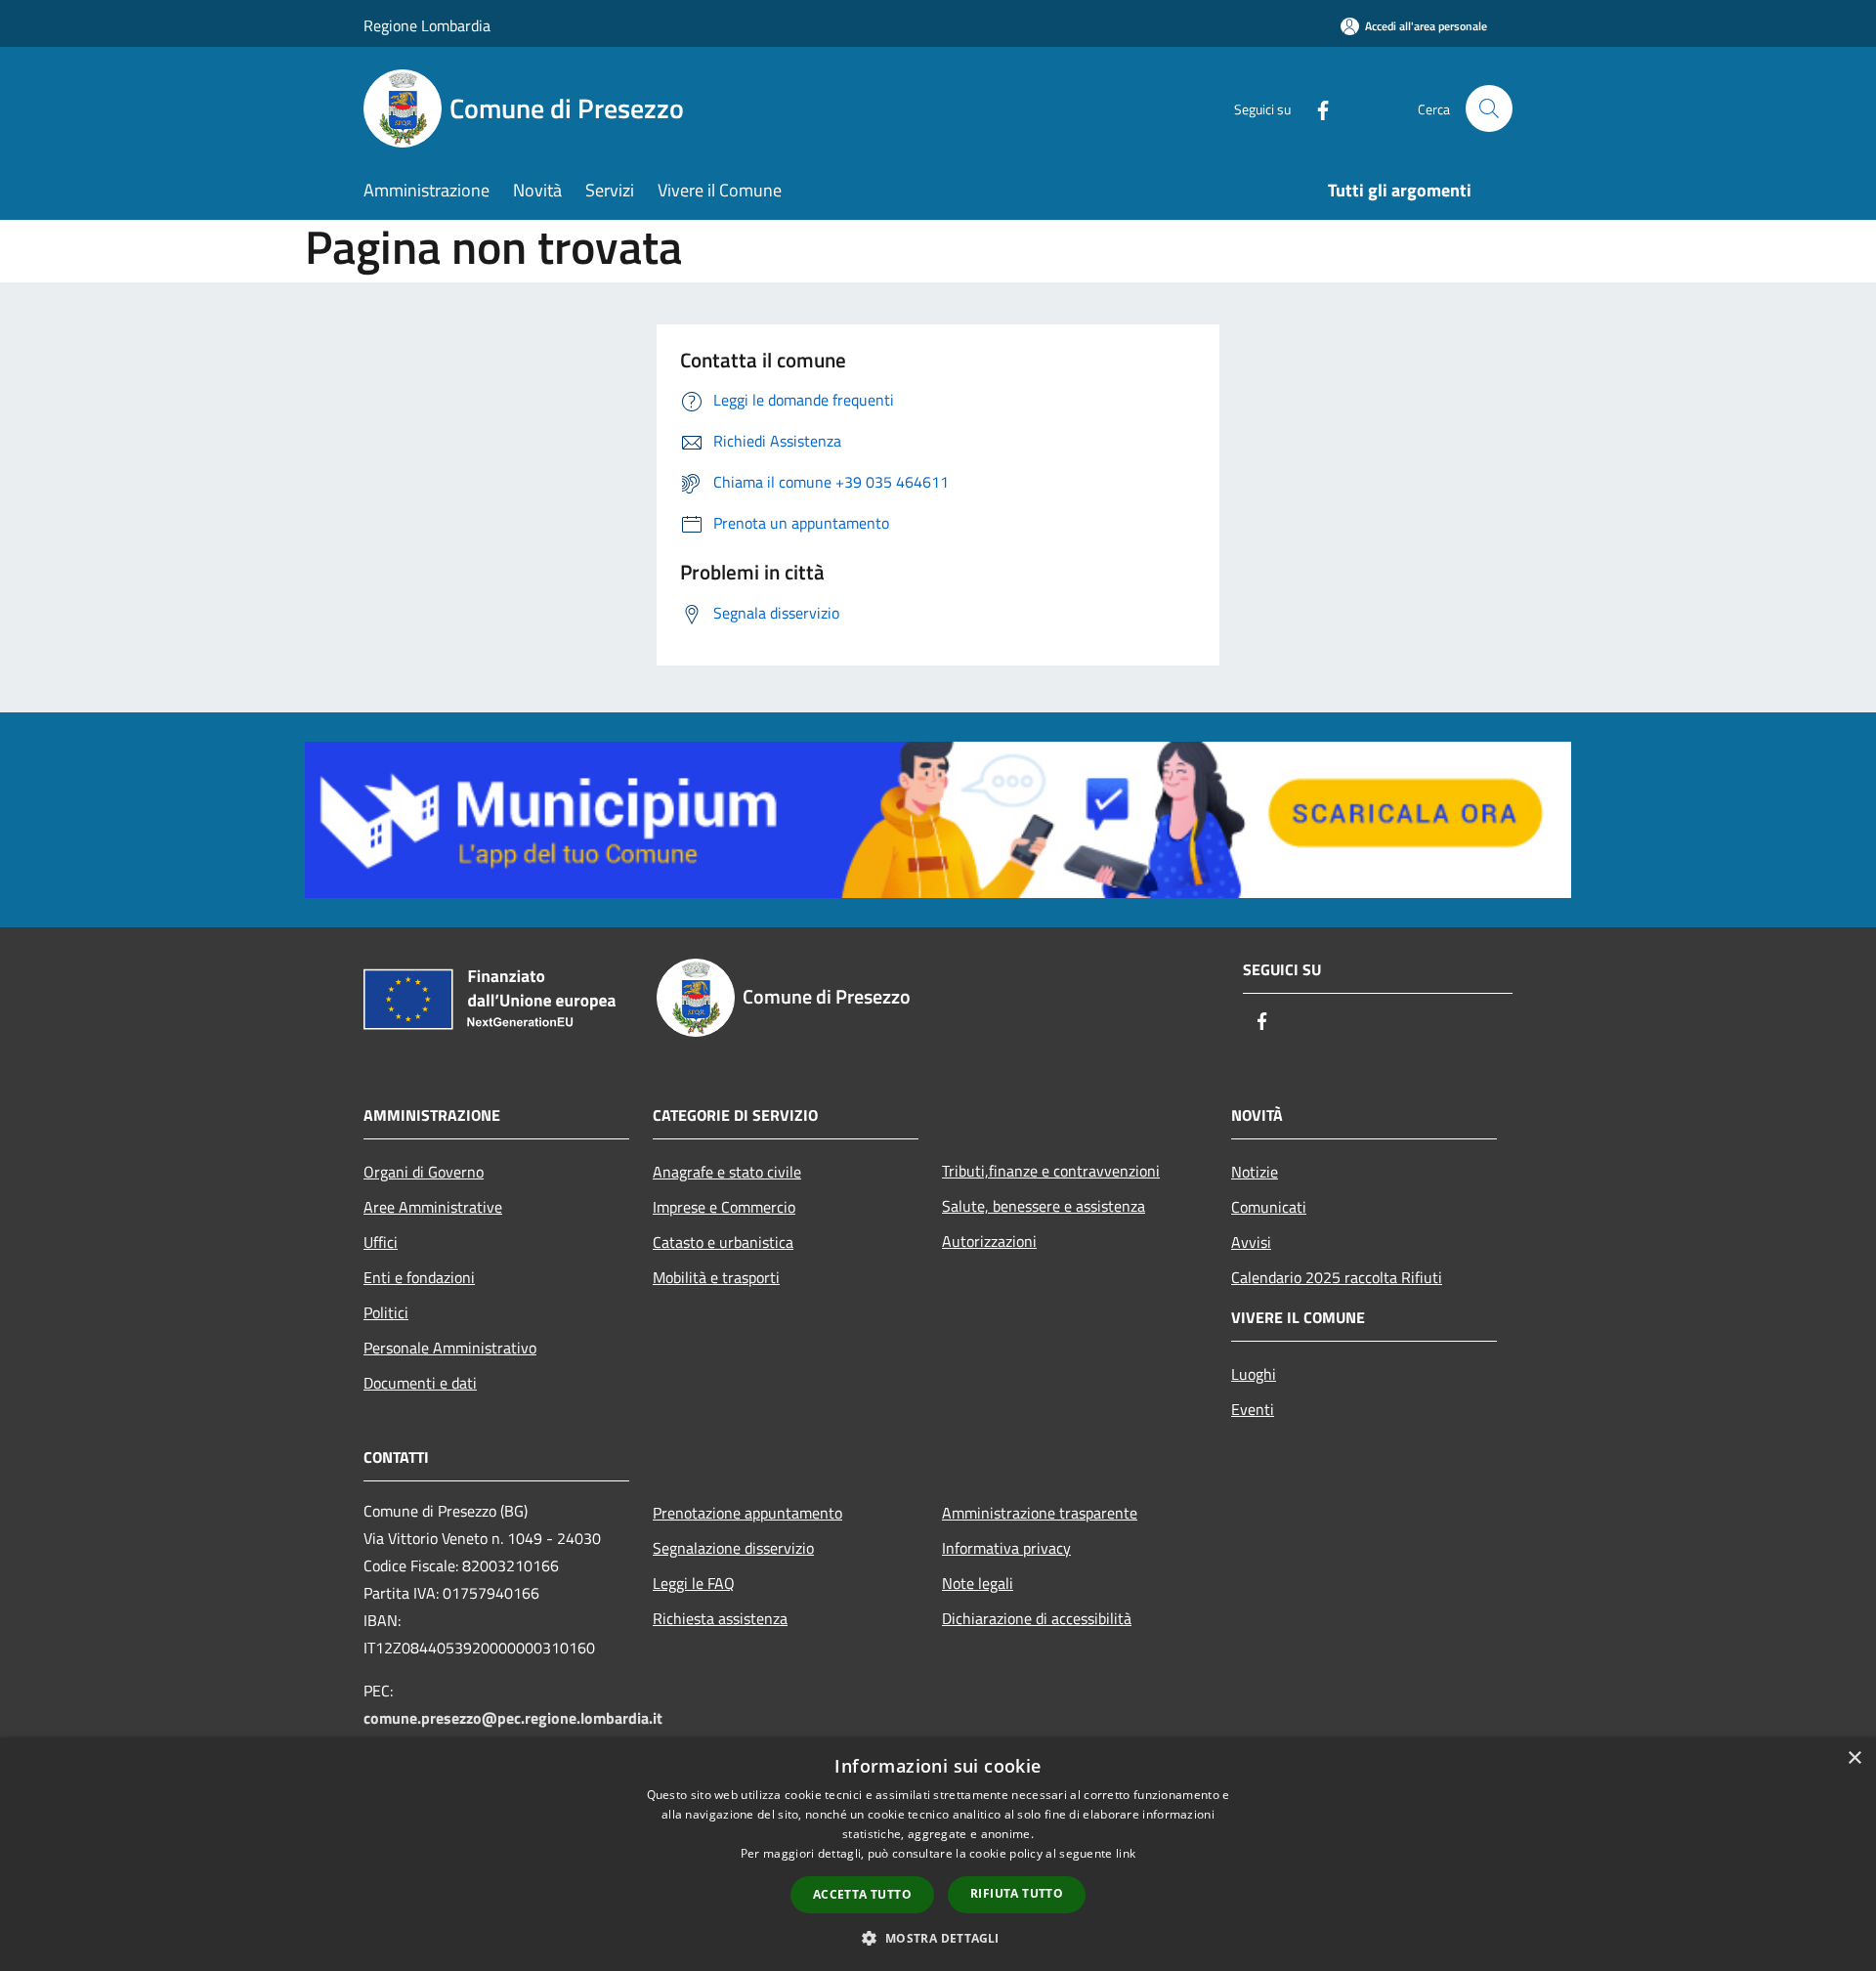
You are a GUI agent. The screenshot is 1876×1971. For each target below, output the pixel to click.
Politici (386, 1312)
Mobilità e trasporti (716, 1277)
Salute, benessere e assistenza (1044, 1206)
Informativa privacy (1006, 1548)
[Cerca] (1489, 108)
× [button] (1854, 1758)
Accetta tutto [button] (862, 1894)
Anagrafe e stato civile (727, 1172)
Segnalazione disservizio (733, 1548)
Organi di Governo (424, 1172)
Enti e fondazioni (419, 1277)
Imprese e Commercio (724, 1207)
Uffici (381, 1242)
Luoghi (1254, 1374)
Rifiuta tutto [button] (1017, 1893)
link (1126, 1853)
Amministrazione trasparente (1040, 1513)
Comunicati (1269, 1207)
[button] (938, 1938)
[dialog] (938, 1854)
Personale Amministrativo (450, 1348)
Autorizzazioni (989, 1241)
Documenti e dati (420, 1383)
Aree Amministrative (433, 1207)
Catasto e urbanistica (723, 1242)
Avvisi (1251, 1242)
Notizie (1255, 1172)
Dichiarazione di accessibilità (1037, 1618)
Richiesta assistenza (720, 1618)
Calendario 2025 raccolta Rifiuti (1337, 1277)
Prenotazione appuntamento (747, 1513)
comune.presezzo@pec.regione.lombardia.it (513, 1718)
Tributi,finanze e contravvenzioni (1051, 1171)
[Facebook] (1315, 108)
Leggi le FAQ (694, 1583)
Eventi (1253, 1409)
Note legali (978, 1583)
